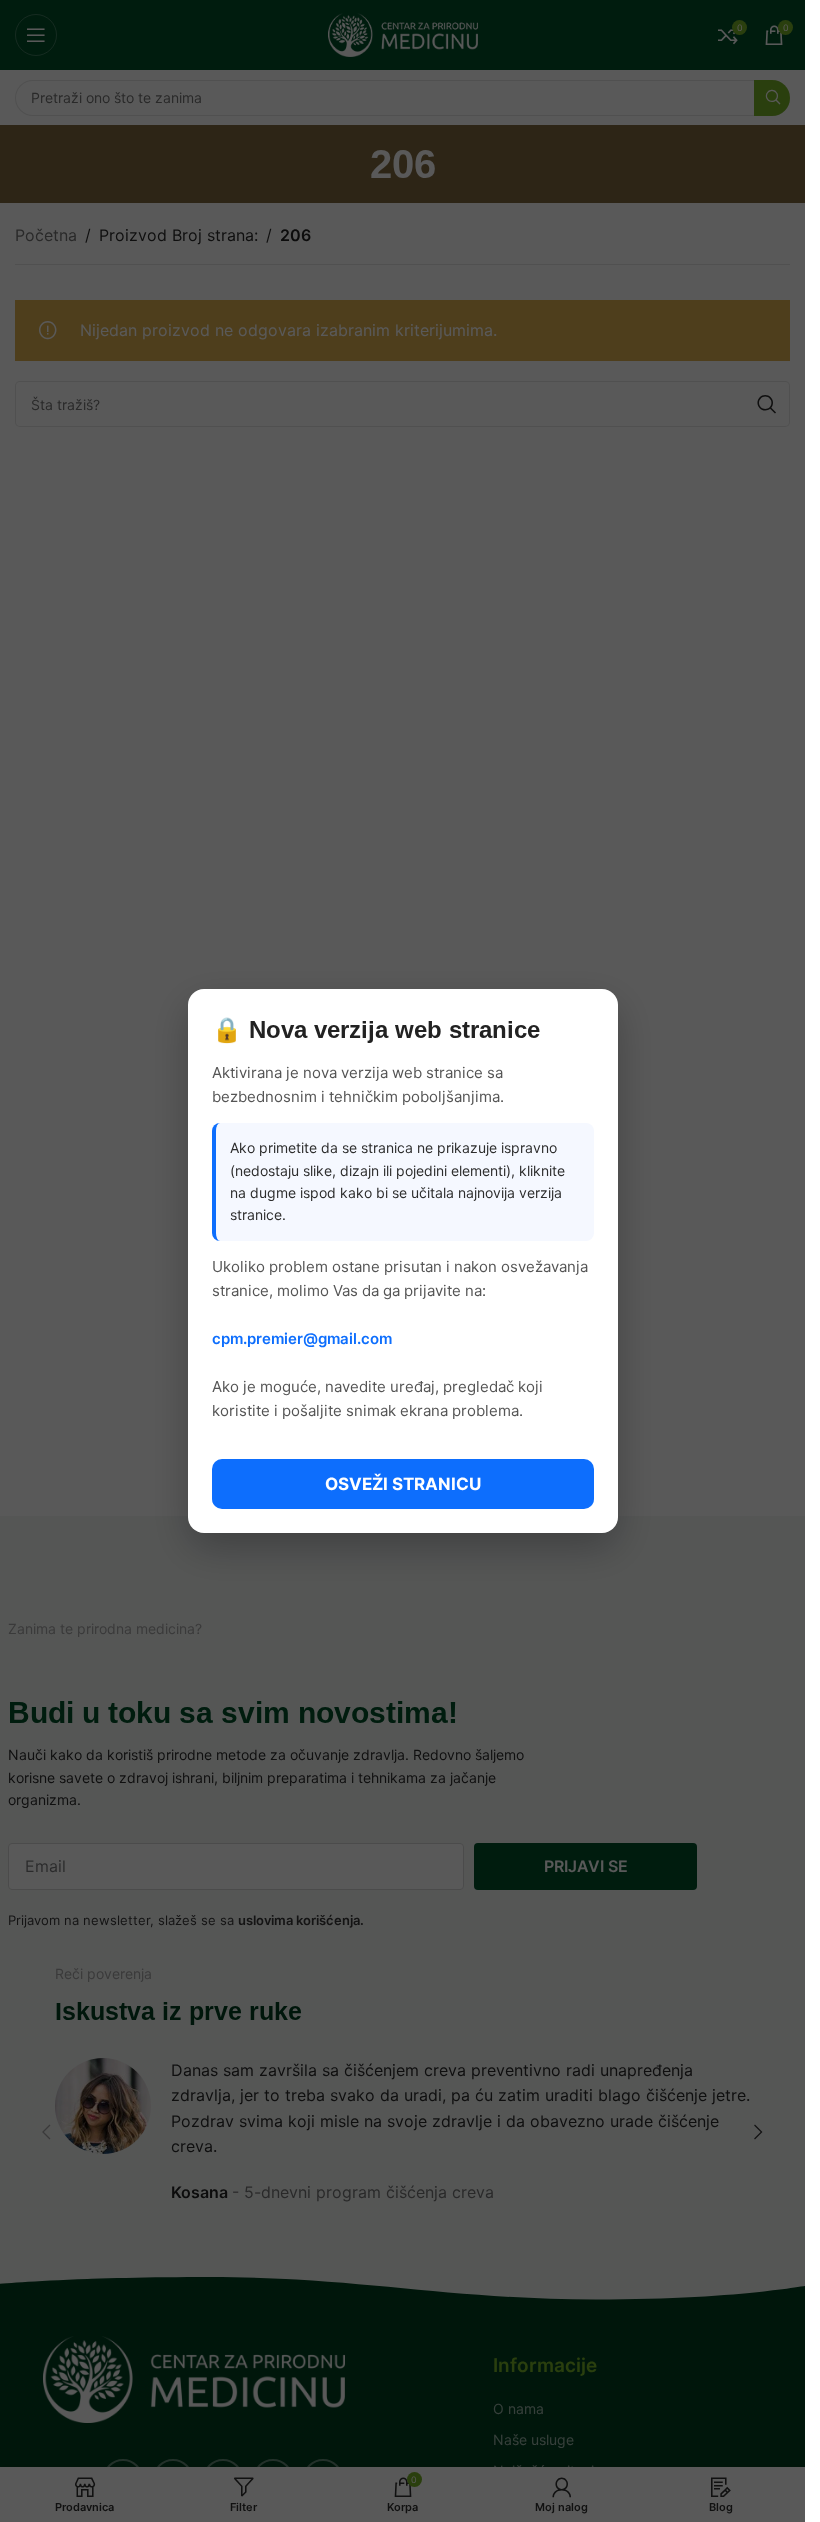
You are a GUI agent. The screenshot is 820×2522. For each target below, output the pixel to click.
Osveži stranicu (403, 1484)
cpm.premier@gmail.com (302, 1338)
